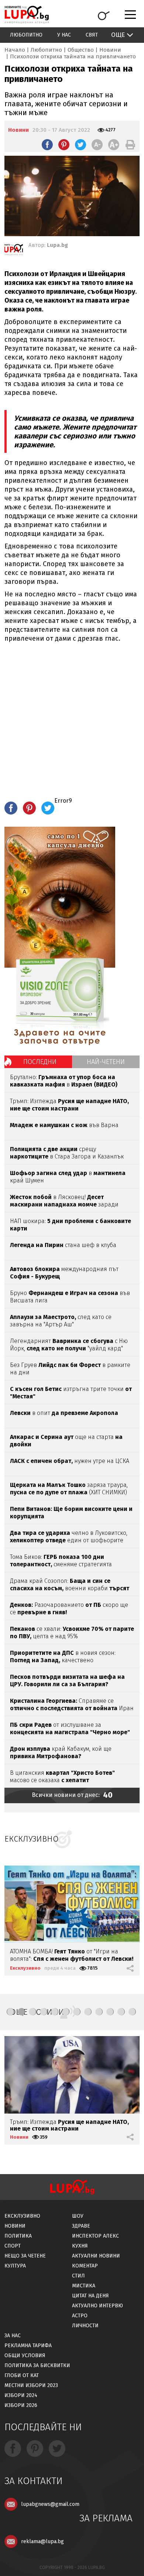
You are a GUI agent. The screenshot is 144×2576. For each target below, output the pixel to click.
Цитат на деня (90, 2296)
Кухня (80, 2246)
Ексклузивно (25, 1968)
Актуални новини (96, 2256)
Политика (18, 2236)
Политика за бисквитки (37, 2365)
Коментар (85, 2266)
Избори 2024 (21, 2395)
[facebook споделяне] (47, 145)
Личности (85, 2326)
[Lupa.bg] (14, 251)
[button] (10, 2012)
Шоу (78, 2216)
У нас (64, 35)
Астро (80, 2316)
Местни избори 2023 (31, 2385)
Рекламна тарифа (28, 2346)
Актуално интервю (97, 2306)
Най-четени (106, 1062)
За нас (13, 2336)
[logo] (27, 15)
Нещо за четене (25, 2256)
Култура (15, 2266)
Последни (40, 1062)
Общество (81, 50)
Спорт (13, 2246)
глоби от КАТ (22, 2375)
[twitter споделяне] (80, 145)
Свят (92, 35)
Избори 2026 (21, 2405)
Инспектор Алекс (95, 2236)
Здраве (81, 2226)
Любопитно (26, 35)
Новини (110, 50)
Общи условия (25, 2355)
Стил (78, 2276)
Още (118, 35)
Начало (15, 50)
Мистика (84, 2286)
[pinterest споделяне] (64, 145)
